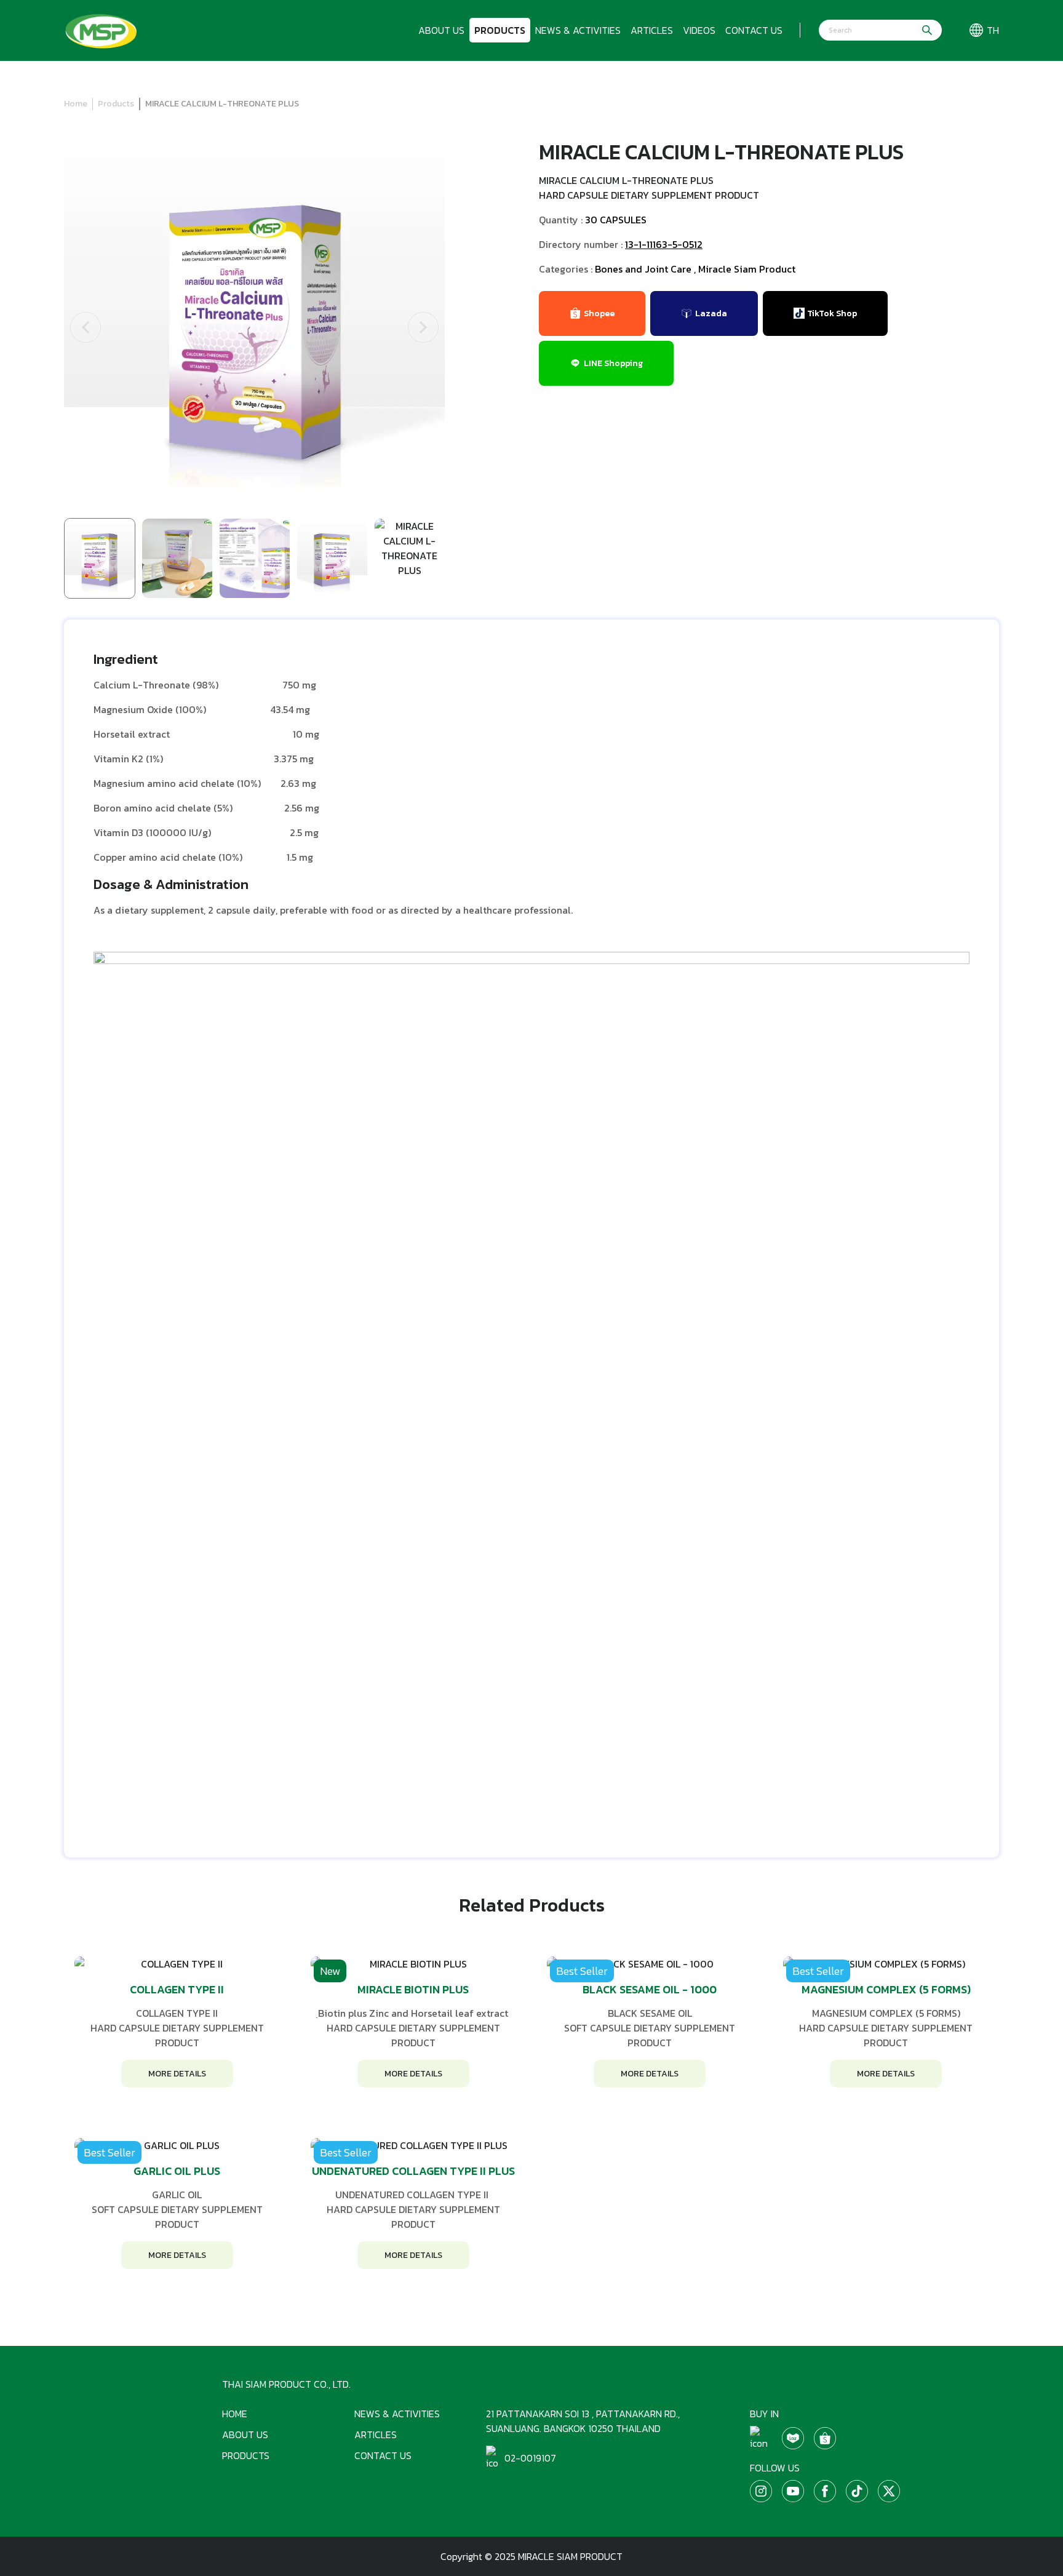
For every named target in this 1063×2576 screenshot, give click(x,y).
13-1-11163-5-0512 (664, 244)
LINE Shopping (613, 363)
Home (76, 104)
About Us (441, 30)
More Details (177, 2074)
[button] (86, 327)
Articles (652, 30)
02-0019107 (530, 2458)
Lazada (711, 313)
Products (500, 30)
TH (993, 30)
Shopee (599, 313)
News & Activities (578, 30)
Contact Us (754, 30)
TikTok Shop (832, 313)
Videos (699, 30)
